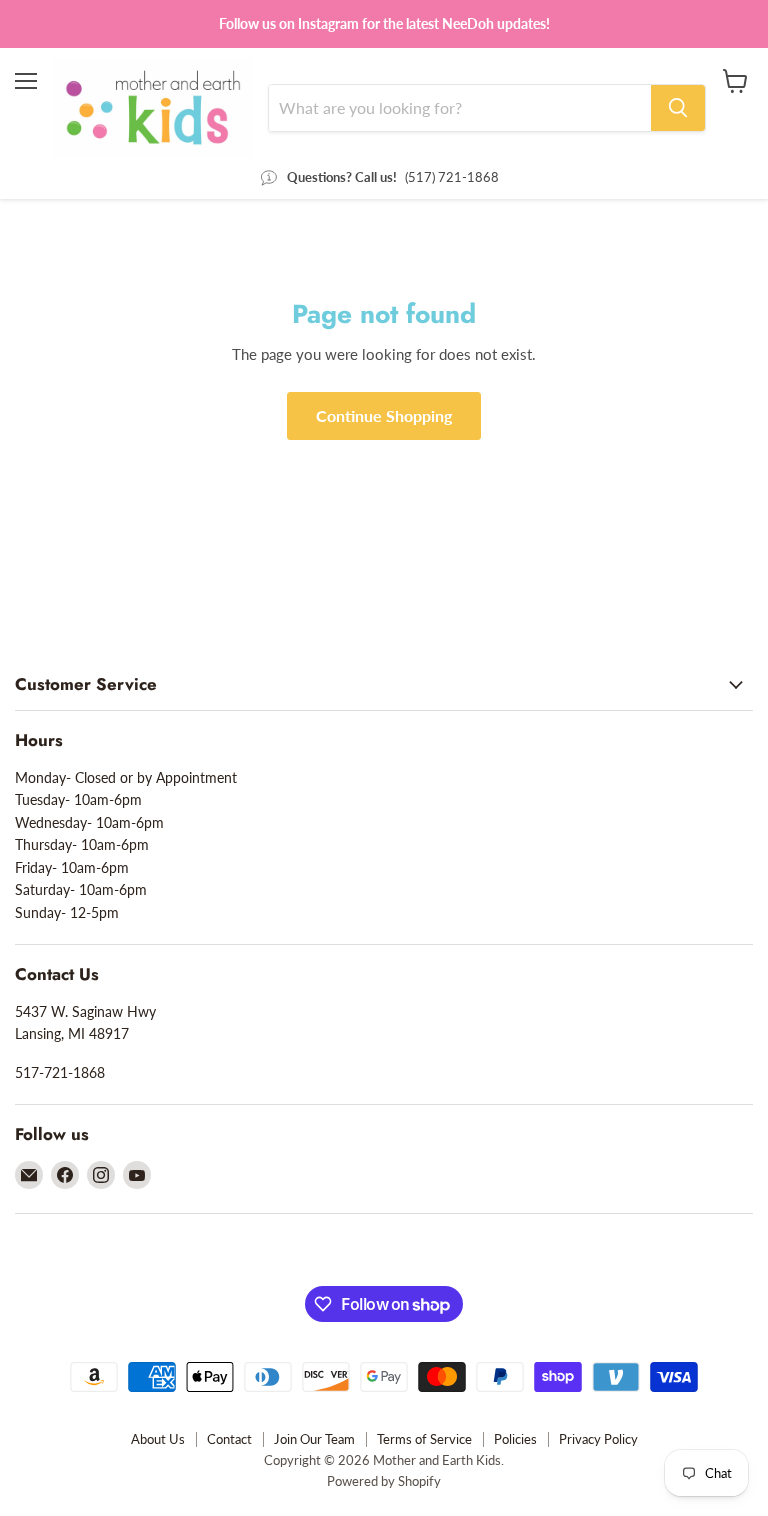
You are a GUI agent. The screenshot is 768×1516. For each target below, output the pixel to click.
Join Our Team (314, 1439)
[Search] (678, 108)
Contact (229, 1439)
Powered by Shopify (384, 1481)
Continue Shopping (384, 415)
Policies (515, 1439)
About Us (158, 1439)
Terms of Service (424, 1439)
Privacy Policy (598, 1439)
